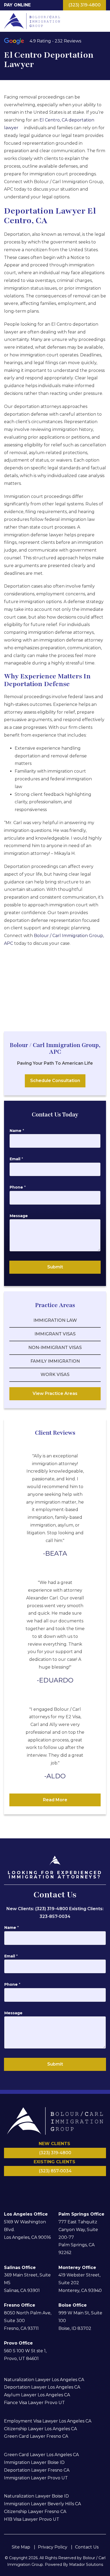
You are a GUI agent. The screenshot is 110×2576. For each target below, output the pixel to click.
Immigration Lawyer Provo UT (36, 2478)
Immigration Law (55, 1320)
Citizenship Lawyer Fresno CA (35, 2512)
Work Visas (55, 1374)
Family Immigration (55, 1361)
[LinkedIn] (39, 2185)
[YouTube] (71, 2185)
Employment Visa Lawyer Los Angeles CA (48, 2421)
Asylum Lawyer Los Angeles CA (37, 2395)
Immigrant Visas (55, 1334)
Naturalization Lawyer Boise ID (36, 2496)
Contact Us (87, 2547)
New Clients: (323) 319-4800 (38, 1909)
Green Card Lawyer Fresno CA (36, 2436)
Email (16, 1159)
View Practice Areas (55, 1393)
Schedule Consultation (55, 1081)
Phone (18, 1187)
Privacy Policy (53, 2547)
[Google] (58, 2185)
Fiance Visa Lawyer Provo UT (34, 2403)
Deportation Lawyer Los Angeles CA (42, 2387)
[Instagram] (52, 2185)
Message (19, 1216)
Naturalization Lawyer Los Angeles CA (44, 2380)
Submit (55, 1267)
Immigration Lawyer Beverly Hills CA (42, 2504)
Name (17, 1131)
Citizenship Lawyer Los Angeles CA (40, 2429)
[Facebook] (45, 2185)
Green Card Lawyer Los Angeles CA (41, 2455)
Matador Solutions (86, 2565)
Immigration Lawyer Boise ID (34, 2462)
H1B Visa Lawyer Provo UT (32, 2519)
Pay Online (17, 5)
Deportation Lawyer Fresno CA (37, 2470)
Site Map (21, 2547)
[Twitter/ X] (65, 2185)
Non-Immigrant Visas (55, 1348)
